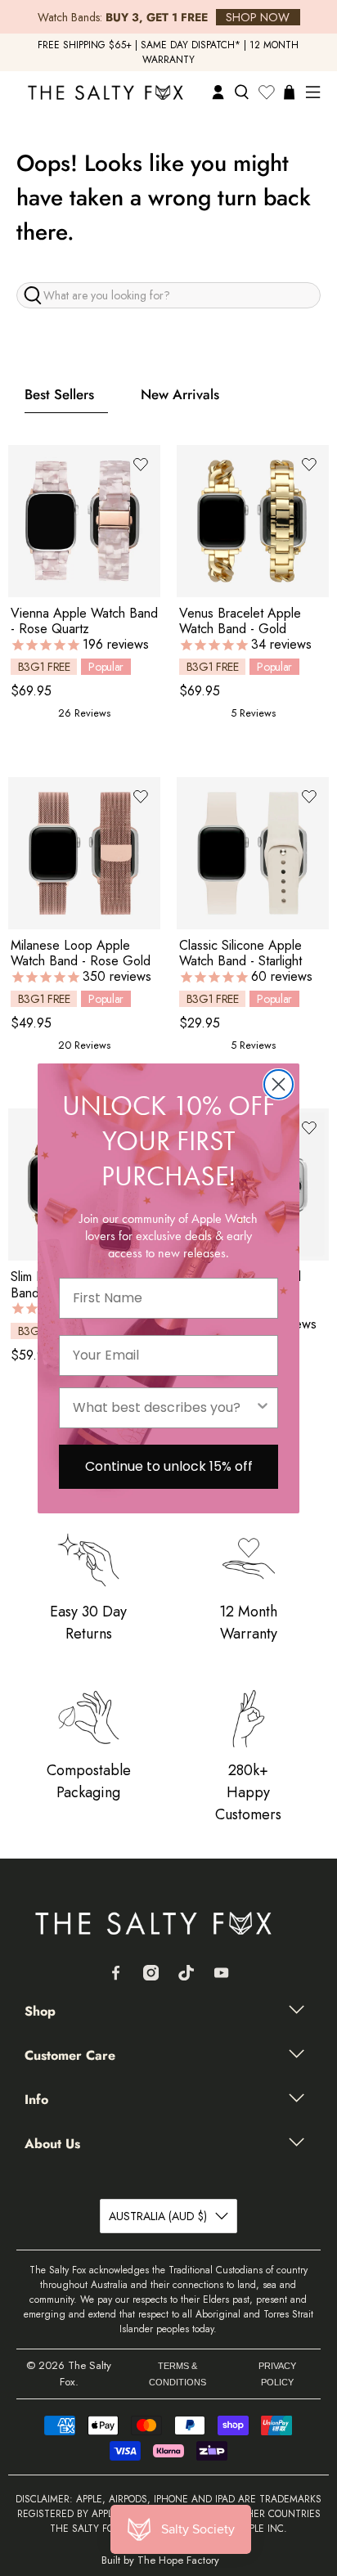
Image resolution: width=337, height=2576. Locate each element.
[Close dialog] (279, 1084)
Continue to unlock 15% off (169, 1466)
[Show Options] (263, 1408)
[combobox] (164, 1408)
